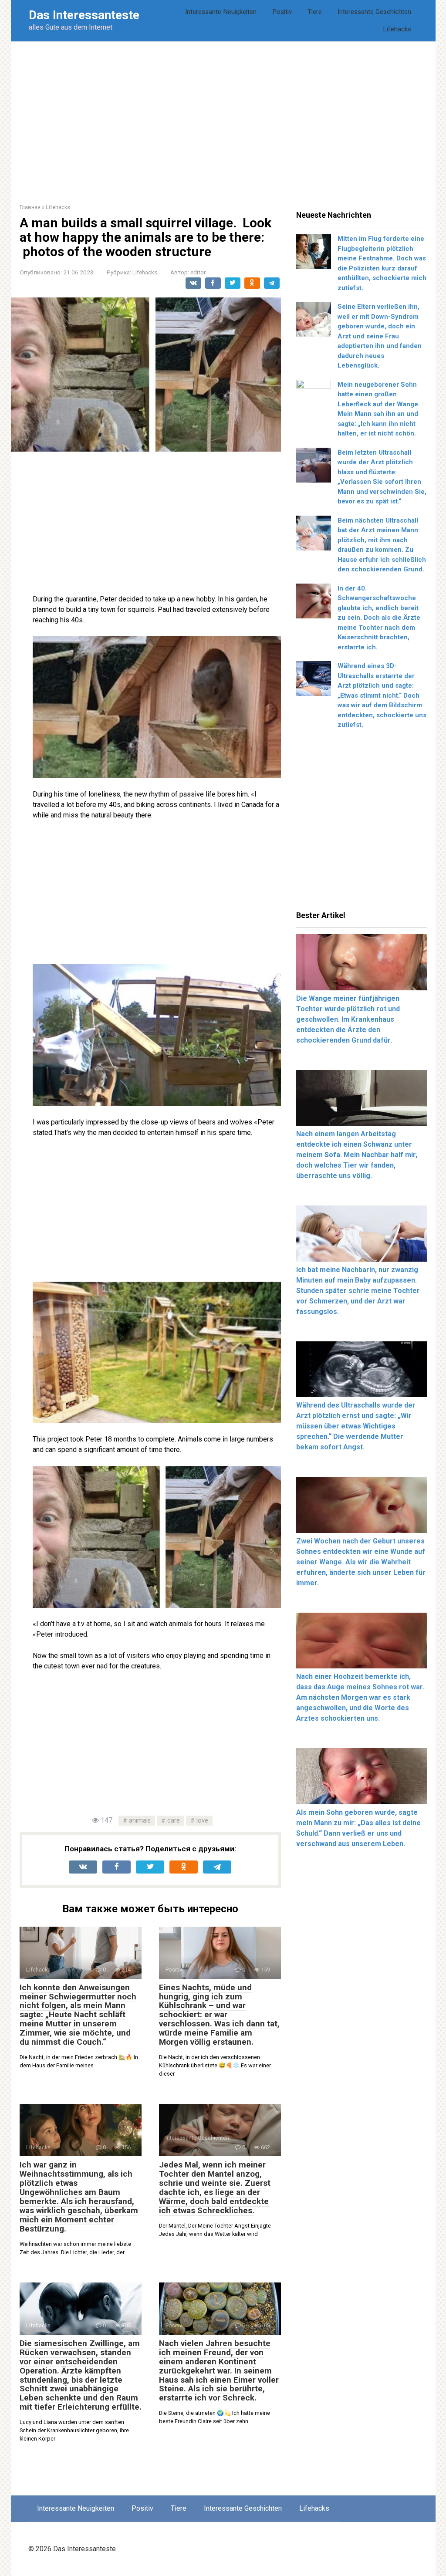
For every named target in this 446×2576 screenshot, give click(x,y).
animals (140, 1821)
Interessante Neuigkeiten (221, 12)
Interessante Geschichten (374, 12)
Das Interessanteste (84, 15)
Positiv (282, 12)
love (202, 1821)
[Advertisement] (223, 116)
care (174, 1821)
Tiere (315, 12)
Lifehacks (397, 29)
